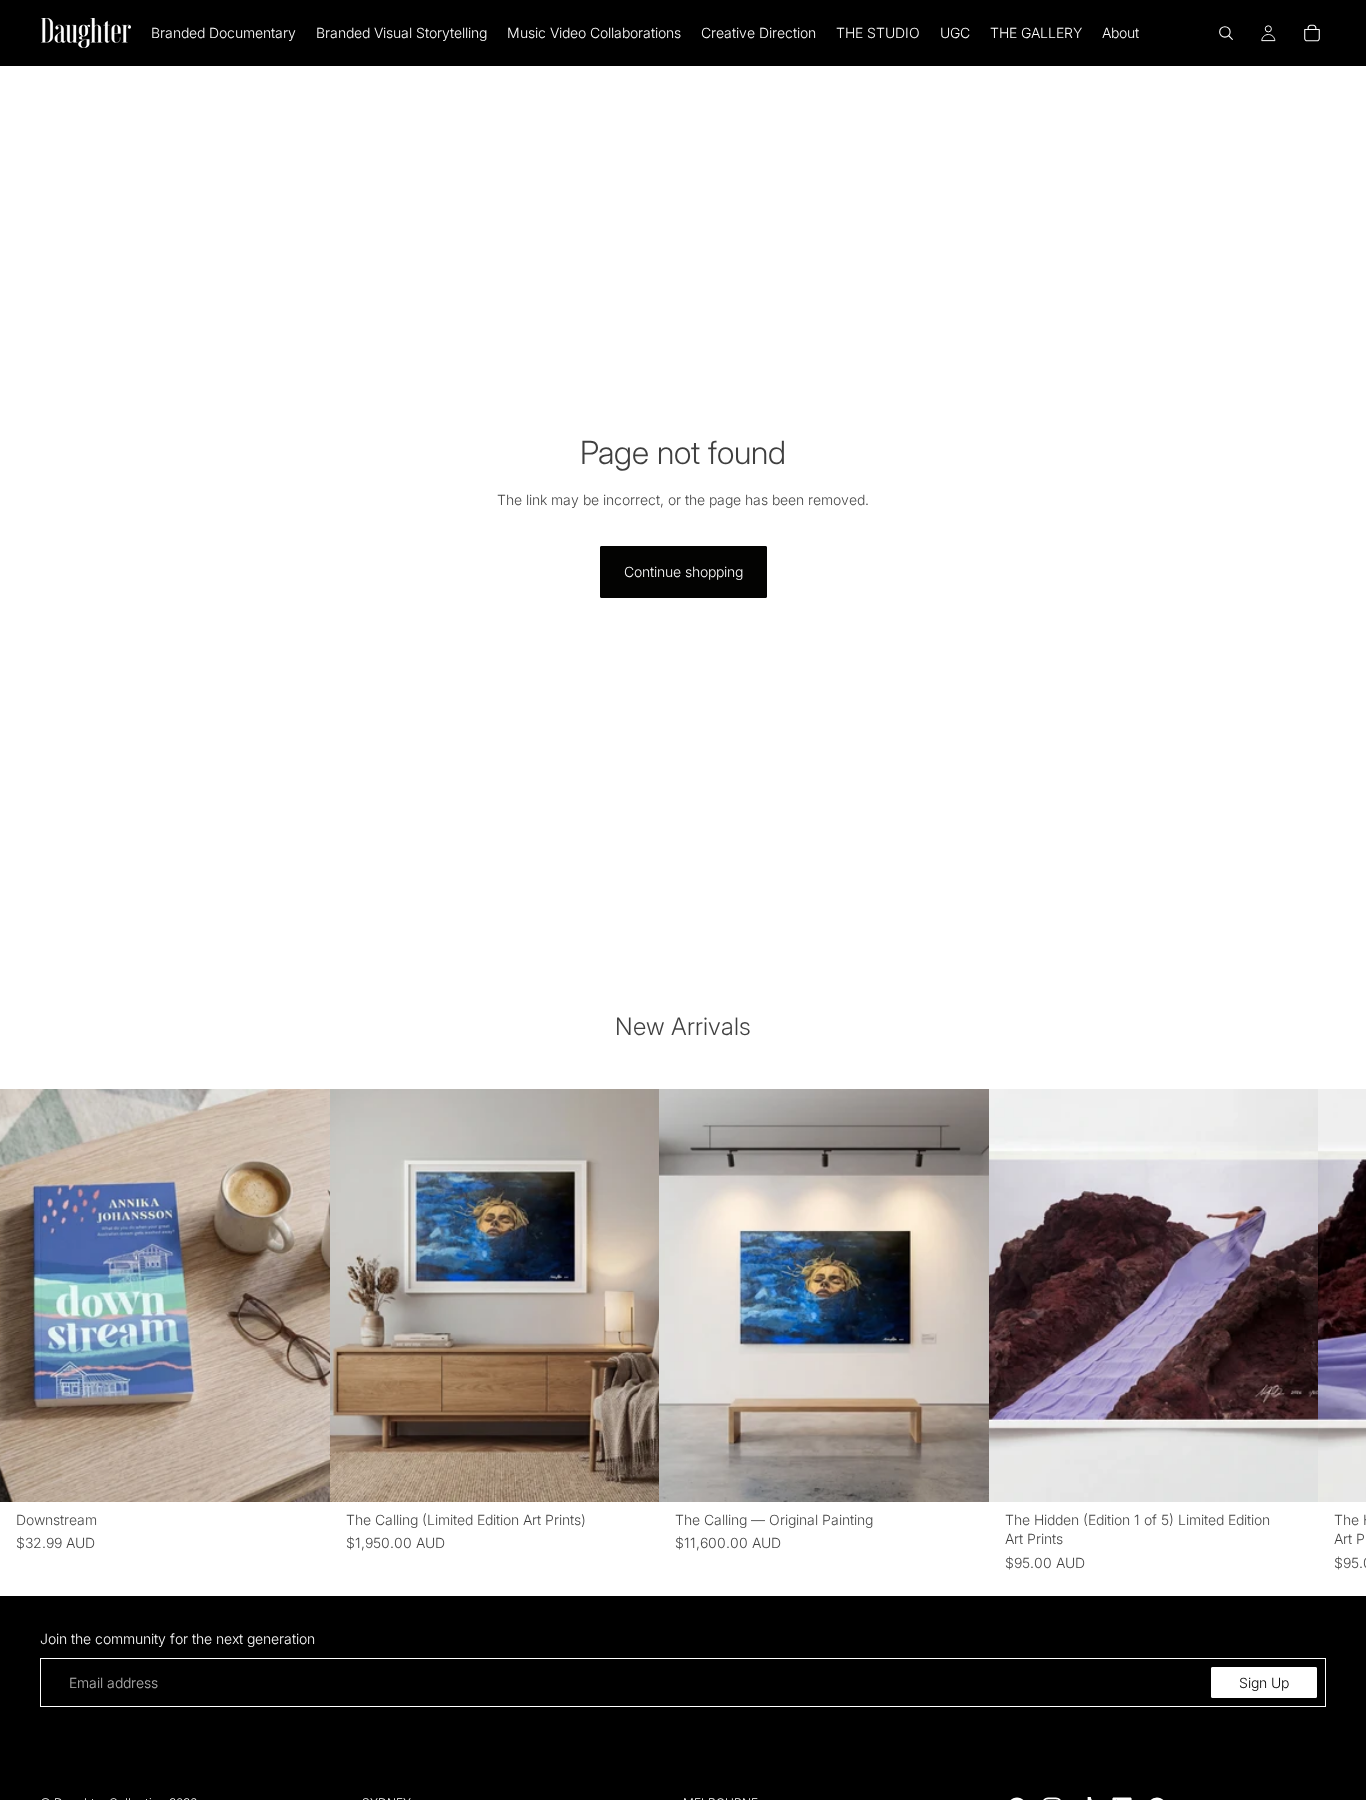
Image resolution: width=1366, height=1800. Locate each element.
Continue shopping (683, 571)
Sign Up (1264, 1682)
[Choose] (299, 1470)
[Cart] (1312, 33)
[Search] (1226, 33)
